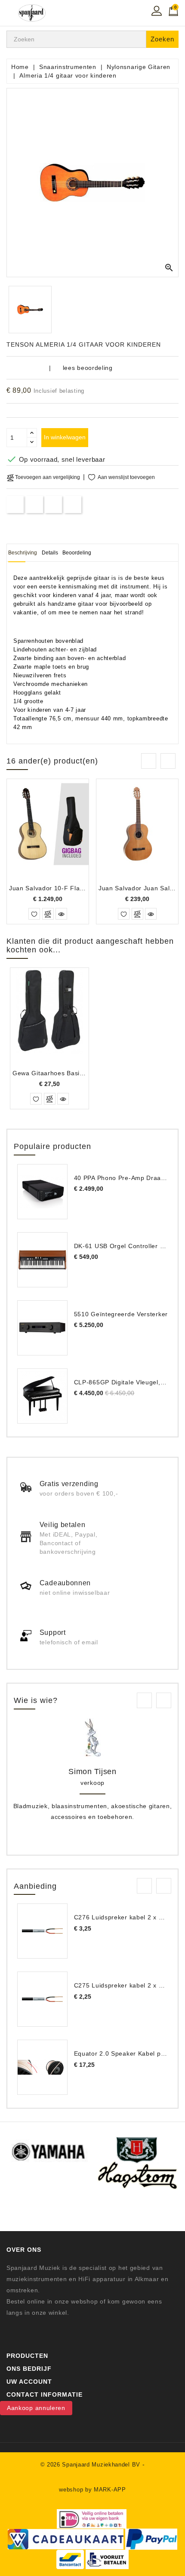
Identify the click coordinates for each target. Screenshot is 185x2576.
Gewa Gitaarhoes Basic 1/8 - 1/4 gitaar (71, 1073)
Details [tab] (50, 553)
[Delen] (15, 504)
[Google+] (54, 504)
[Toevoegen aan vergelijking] (48, 914)
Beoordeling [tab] (77, 553)
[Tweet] (34, 504)
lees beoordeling (88, 368)
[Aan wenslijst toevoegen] (34, 914)
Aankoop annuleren (36, 2408)
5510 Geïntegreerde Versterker (121, 1314)
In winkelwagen (65, 437)
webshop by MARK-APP (92, 2490)
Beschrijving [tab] (23, 553)
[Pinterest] (73, 504)
